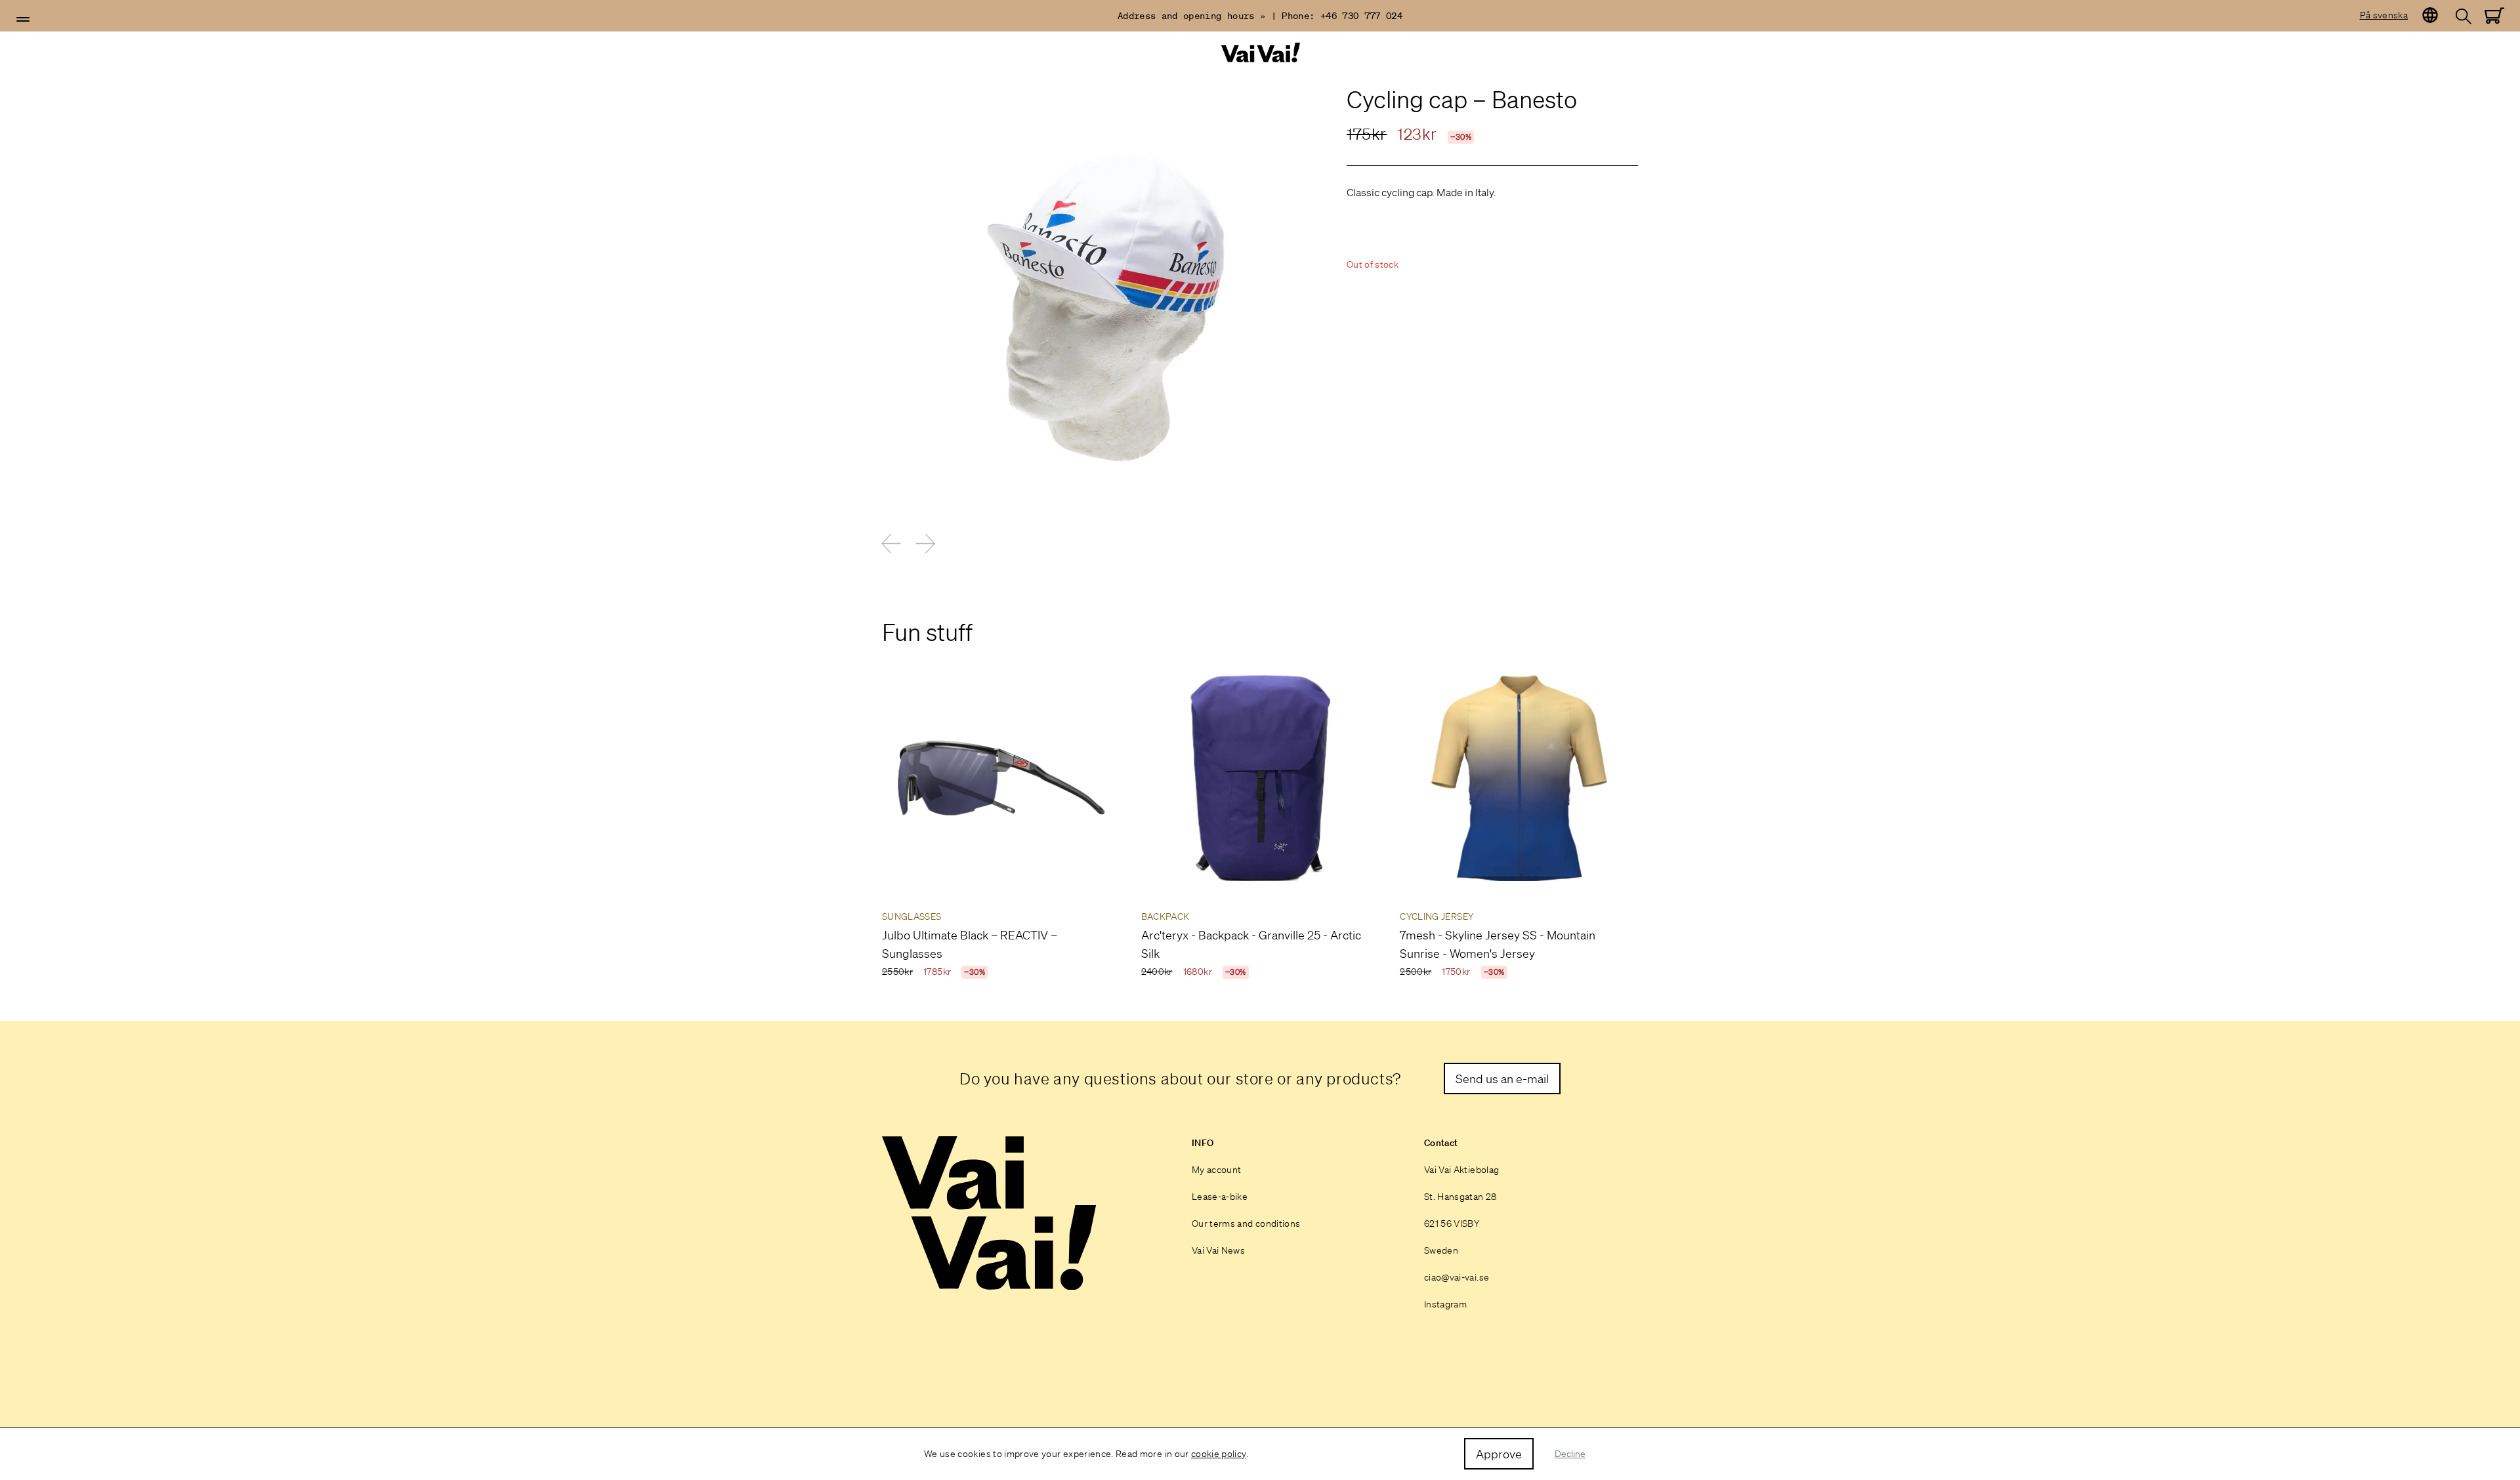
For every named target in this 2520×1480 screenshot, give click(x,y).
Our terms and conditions (1246, 1223)
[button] (23, 20)
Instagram (1445, 1304)
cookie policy (1219, 1454)
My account (1217, 1170)
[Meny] (23, 20)
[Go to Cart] (2494, 16)
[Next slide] (925, 543)
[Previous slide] (891, 543)
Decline (1570, 1454)
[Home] (1260, 53)
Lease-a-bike (1220, 1197)
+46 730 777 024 (1361, 16)
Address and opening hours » (1191, 16)
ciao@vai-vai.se (1457, 1277)
